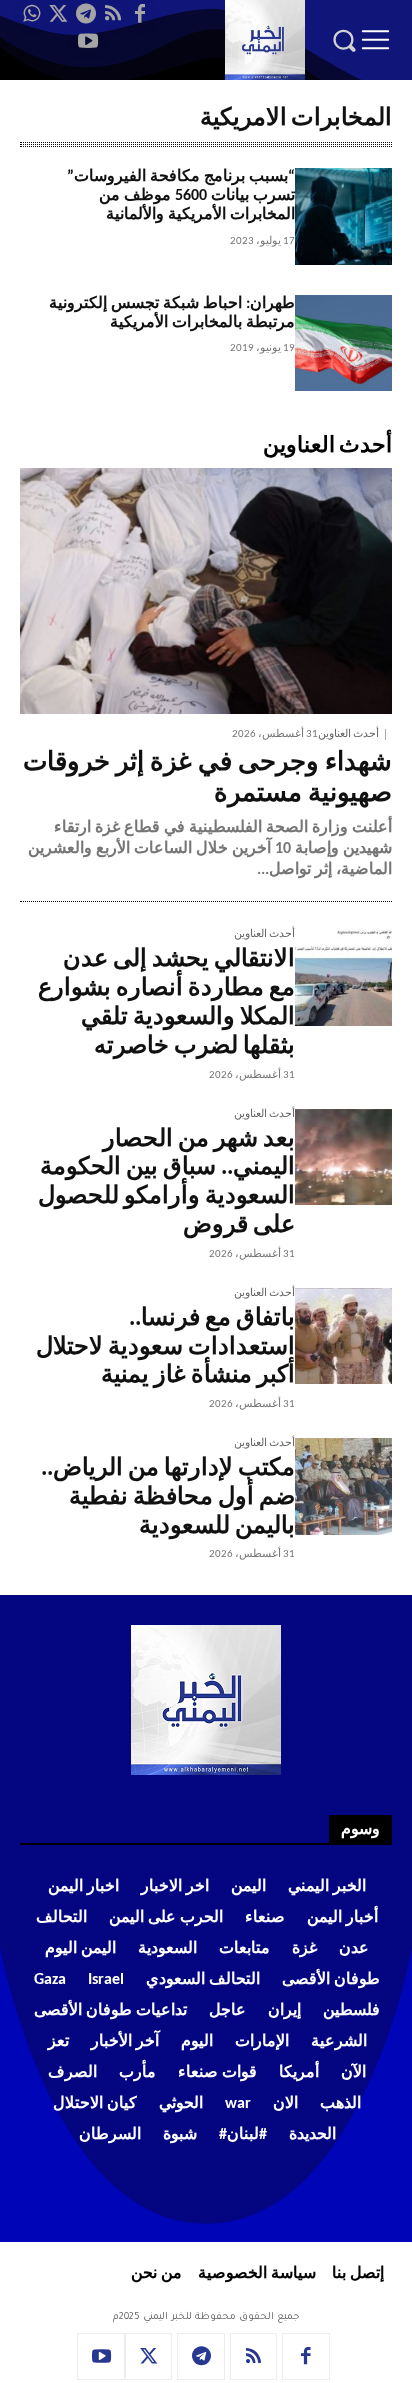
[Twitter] (59, 14)
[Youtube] (88, 41)
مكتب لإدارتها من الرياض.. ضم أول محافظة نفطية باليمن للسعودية (168, 1498)
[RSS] (113, 14)
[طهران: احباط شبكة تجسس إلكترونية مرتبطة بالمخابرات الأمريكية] (343, 343)
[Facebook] (140, 14)
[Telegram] (86, 14)
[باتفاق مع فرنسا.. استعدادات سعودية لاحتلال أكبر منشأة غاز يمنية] (343, 1336)
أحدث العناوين (348, 734)
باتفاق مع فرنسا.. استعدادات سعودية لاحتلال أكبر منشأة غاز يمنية (165, 1348)
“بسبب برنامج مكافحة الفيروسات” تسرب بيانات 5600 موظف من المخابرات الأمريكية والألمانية (181, 196)
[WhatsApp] (32, 14)
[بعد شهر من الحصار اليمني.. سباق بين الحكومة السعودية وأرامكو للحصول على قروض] (343, 1157)
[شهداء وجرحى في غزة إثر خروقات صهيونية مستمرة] (206, 591)
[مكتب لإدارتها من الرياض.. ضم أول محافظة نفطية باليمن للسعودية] (343, 1486)
